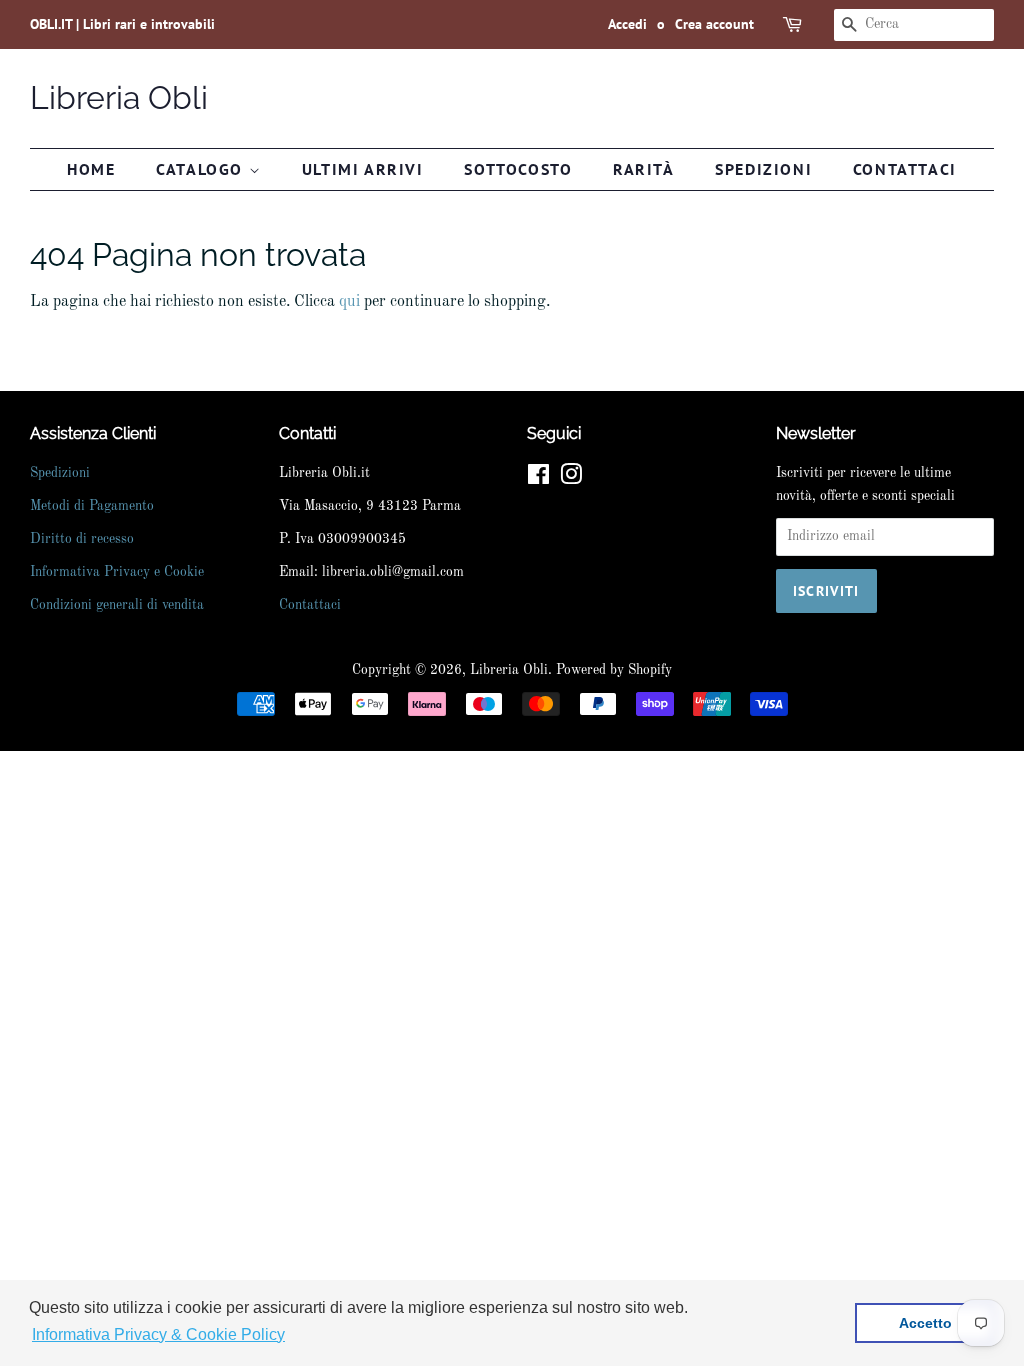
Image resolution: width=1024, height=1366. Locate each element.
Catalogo (202, 169)
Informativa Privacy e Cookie (117, 572)
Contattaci (905, 169)
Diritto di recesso (82, 539)
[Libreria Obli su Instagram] (571, 479)
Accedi (627, 24)
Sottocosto (518, 169)
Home (91, 169)
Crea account (714, 24)
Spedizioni (763, 169)
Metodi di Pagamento (92, 506)
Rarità (644, 169)
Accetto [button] (925, 1323)
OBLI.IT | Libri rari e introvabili (122, 24)
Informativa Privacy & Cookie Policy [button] (158, 1334)
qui (349, 302)
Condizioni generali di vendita (117, 605)
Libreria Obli (119, 97)
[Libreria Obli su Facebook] (538, 479)
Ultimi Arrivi (363, 169)
